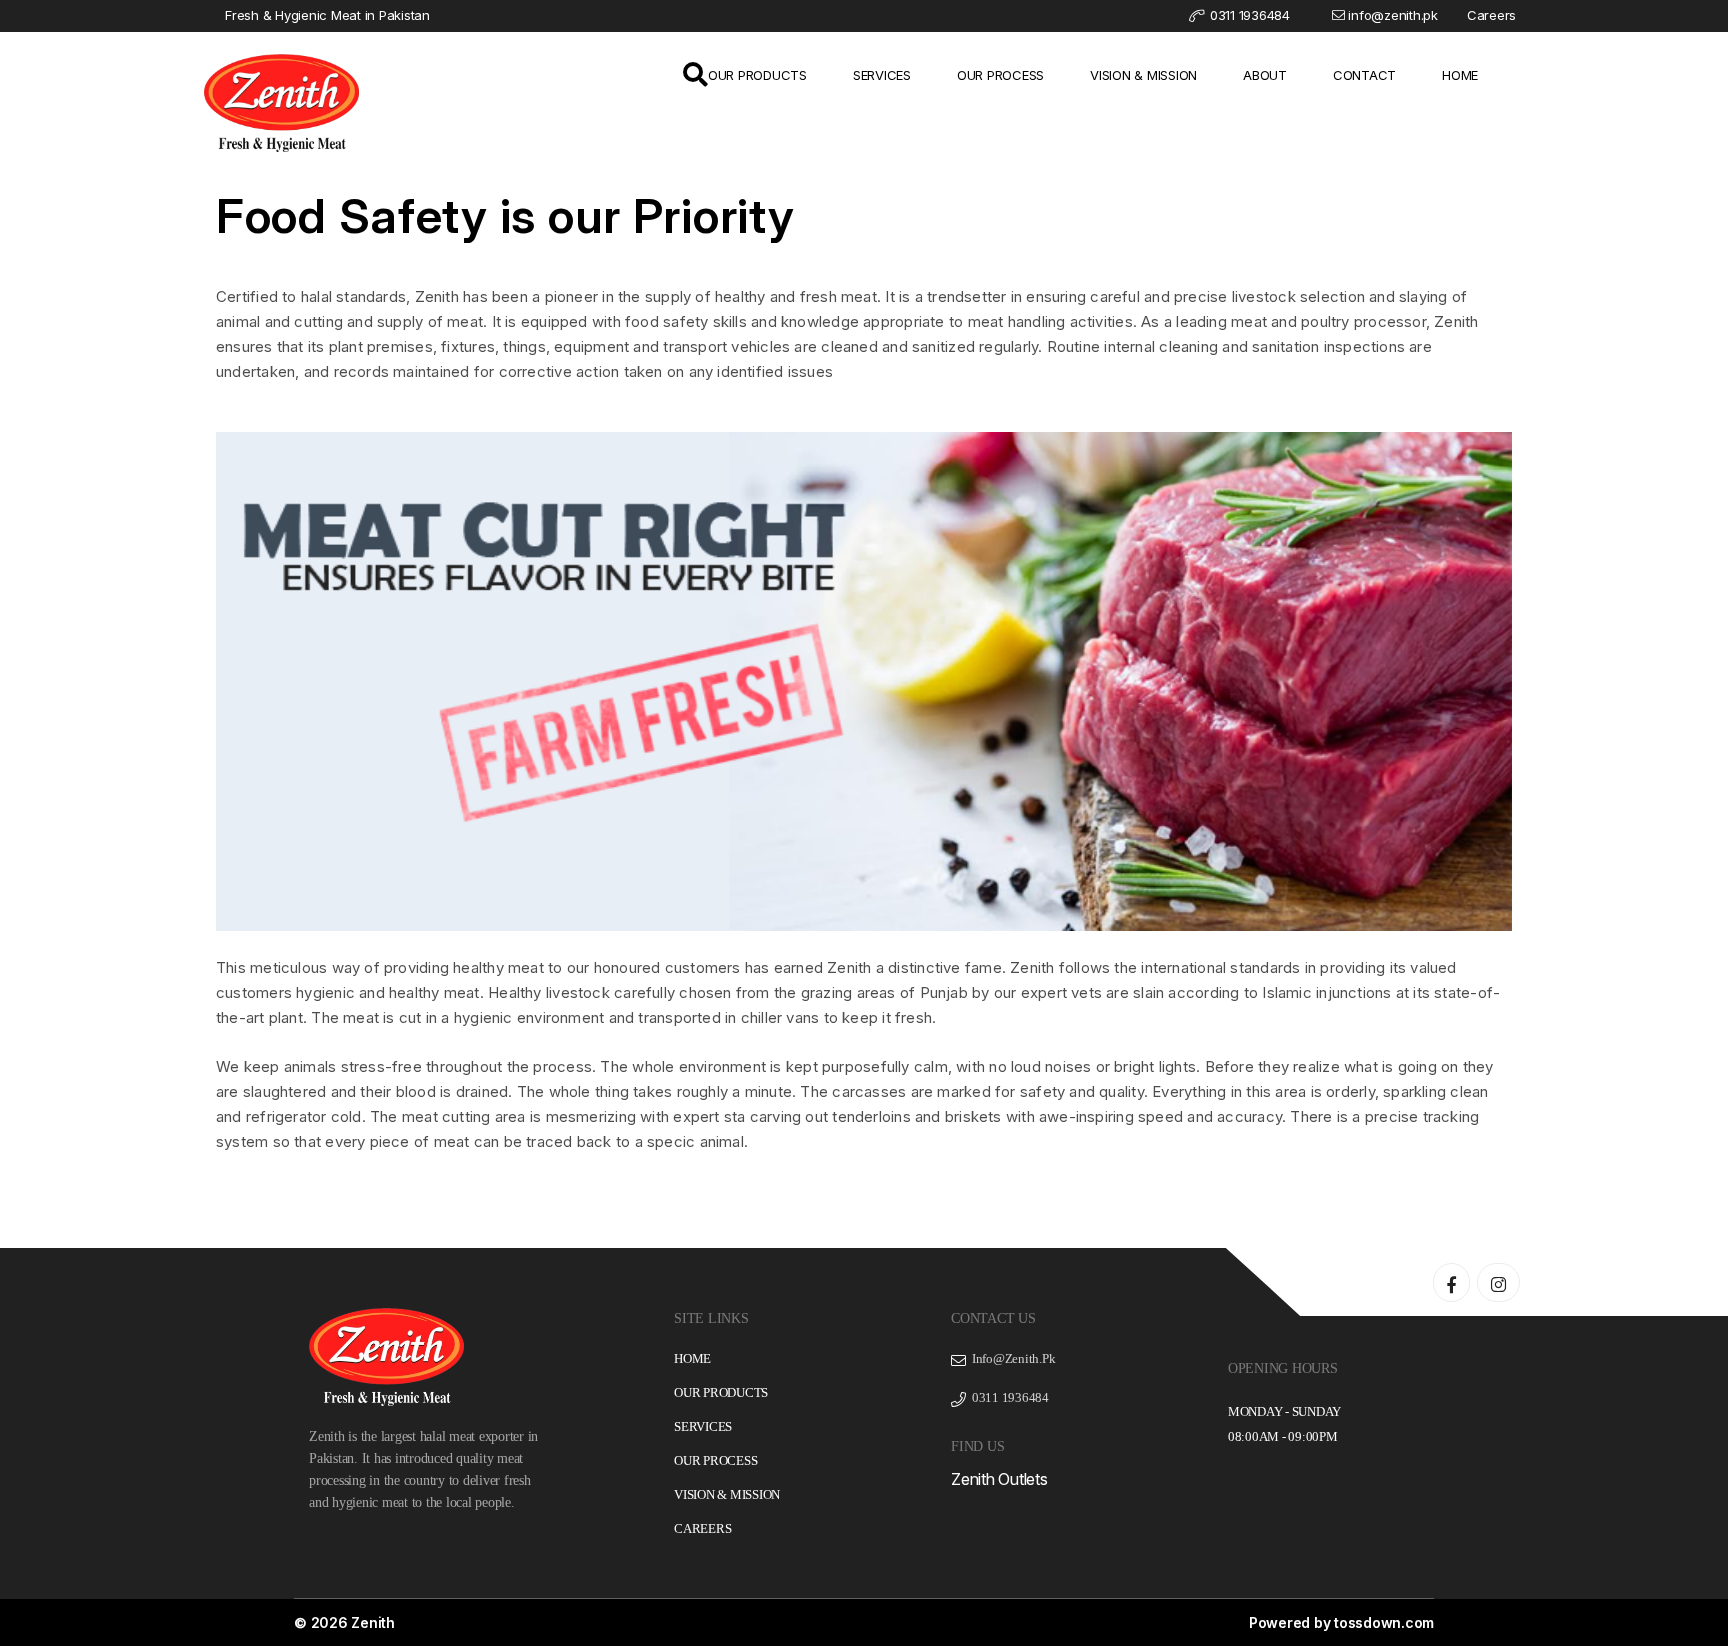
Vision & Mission (727, 1494)
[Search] (695, 78)
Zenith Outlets (999, 1479)
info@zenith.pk (1393, 15)
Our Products (721, 1392)
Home (692, 1358)
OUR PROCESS (1000, 75)
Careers (1491, 15)
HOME (1460, 75)
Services (703, 1426)
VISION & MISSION (1143, 75)
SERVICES (882, 75)
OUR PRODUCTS (757, 75)
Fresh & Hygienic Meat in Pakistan (327, 15)
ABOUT (1265, 75)
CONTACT (1364, 75)
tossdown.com (1384, 1622)
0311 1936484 (1248, 15)
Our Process (715, 1460)
